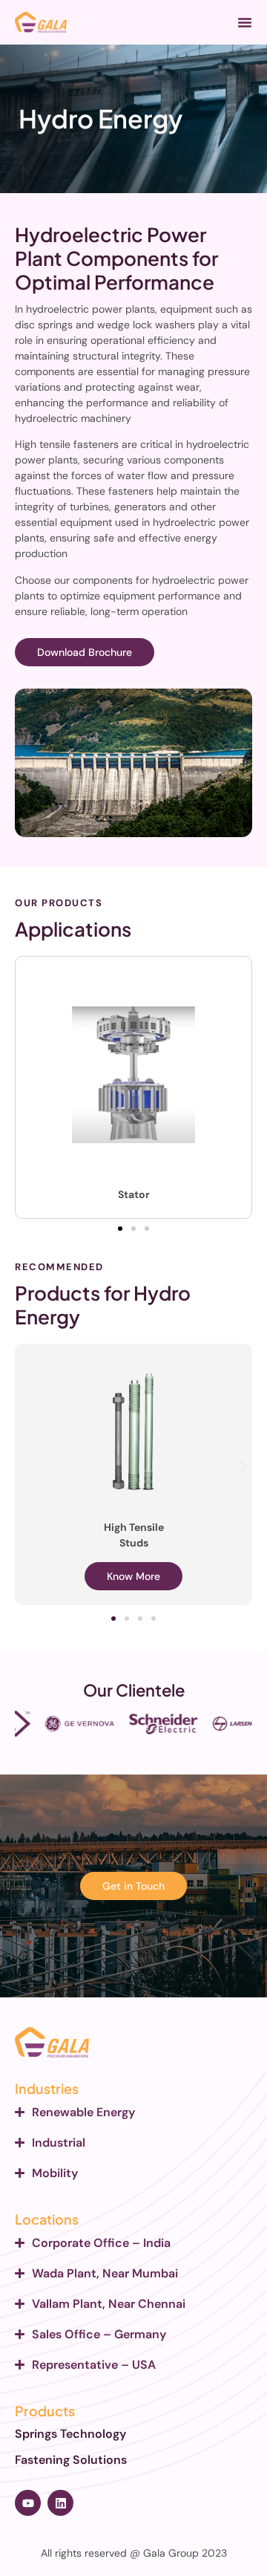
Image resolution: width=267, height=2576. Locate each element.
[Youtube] (28, 2503)
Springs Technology (70, 2434)
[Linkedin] (60, 2503)
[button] (245, 22)
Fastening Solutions (71, 2460)
